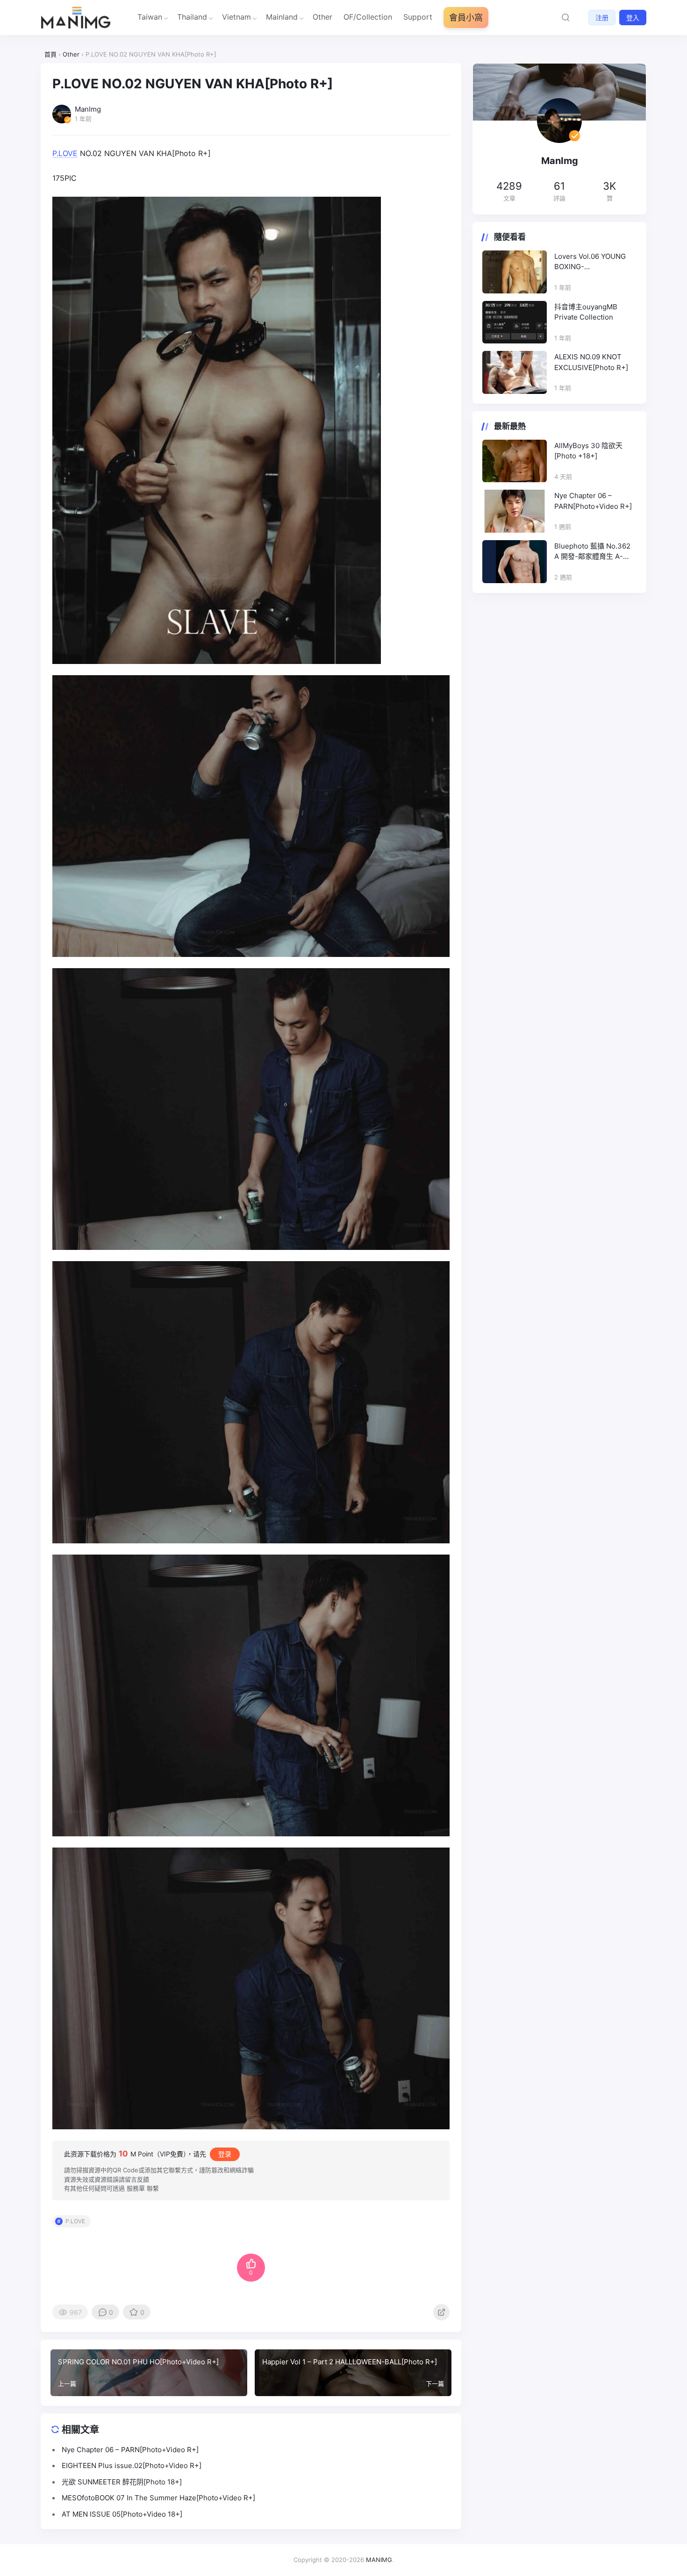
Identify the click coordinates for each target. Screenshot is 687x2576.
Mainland (282, 17)
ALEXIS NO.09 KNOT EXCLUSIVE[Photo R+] (591, 362)
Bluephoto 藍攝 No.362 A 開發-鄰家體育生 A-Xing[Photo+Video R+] (592, 552)
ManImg (560, 161)
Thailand (192, 17)
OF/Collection (368, 17)
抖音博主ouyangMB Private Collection (586, 312)
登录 (225, 2154)
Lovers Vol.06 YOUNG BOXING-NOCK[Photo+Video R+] (594, 262)
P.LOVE (65, 153)
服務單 (136, 2188)
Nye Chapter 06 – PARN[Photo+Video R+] (593, 501)
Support (418, 17)
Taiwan (150, 17)
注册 (602, 18)
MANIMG (379, 2560)
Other (322, 17)
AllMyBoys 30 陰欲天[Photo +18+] (588, 451)
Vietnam (236, 17)
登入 (633, 18)
